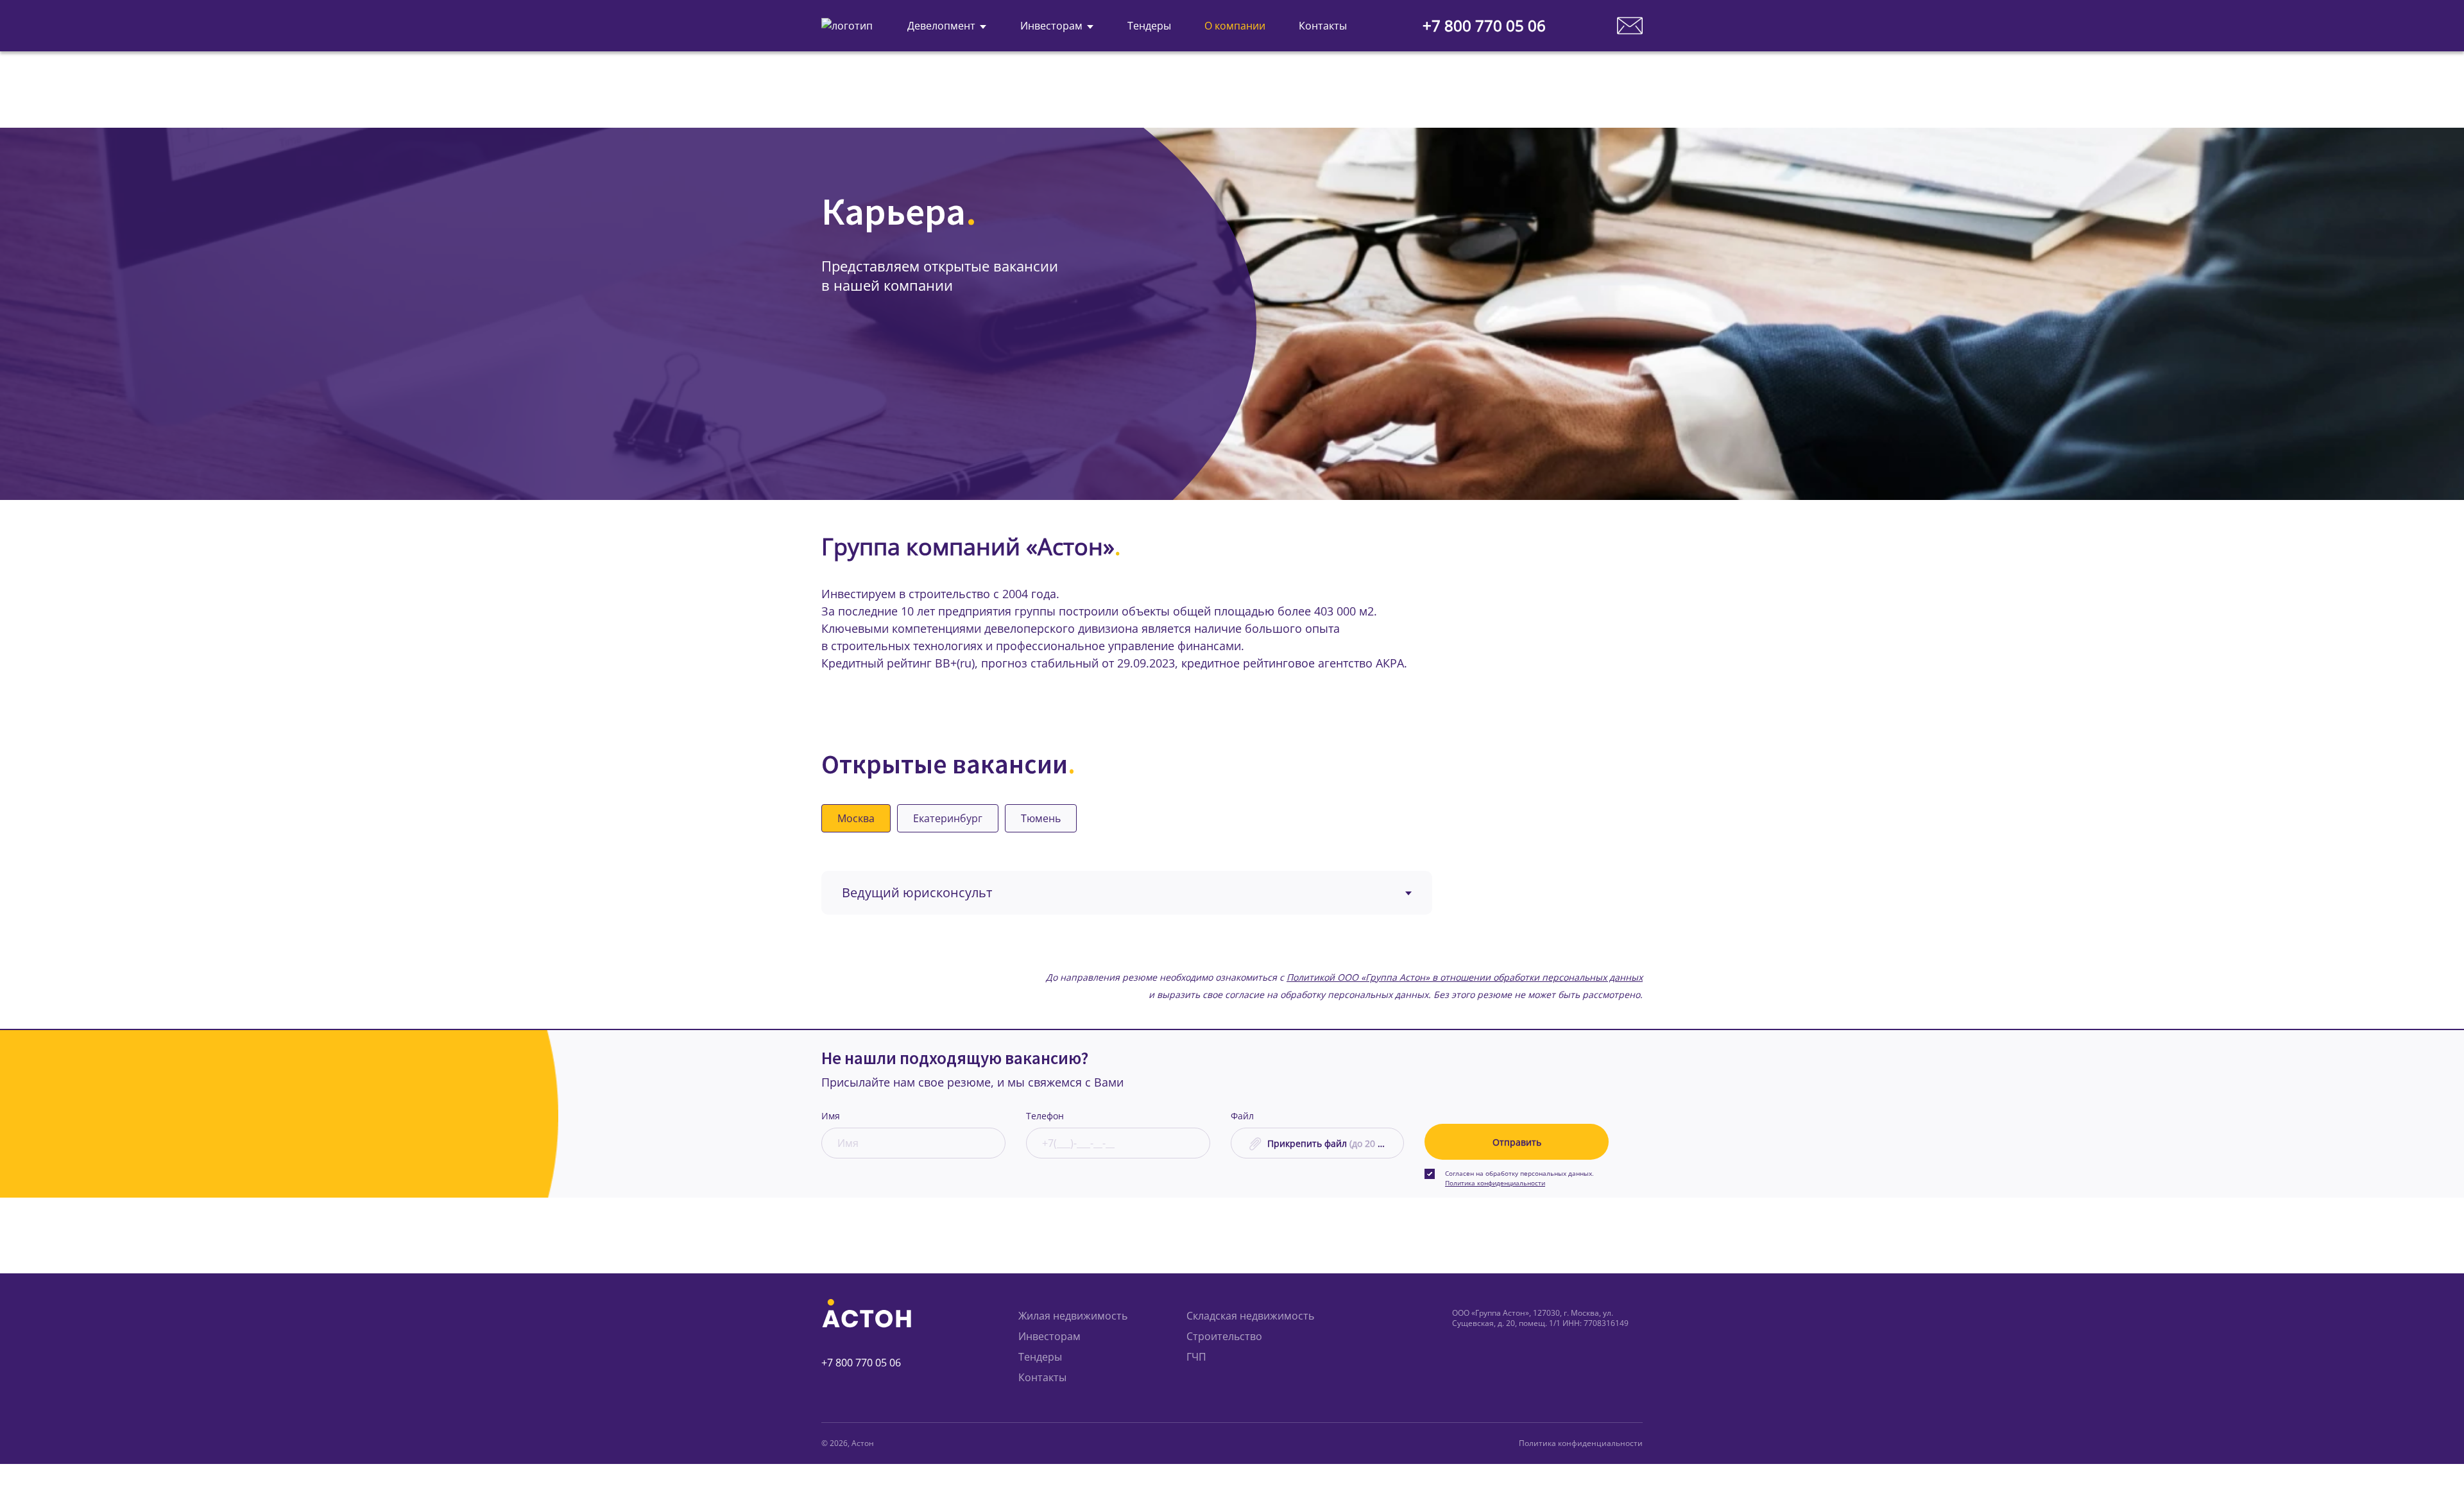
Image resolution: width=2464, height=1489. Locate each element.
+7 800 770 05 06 (1484, 26)
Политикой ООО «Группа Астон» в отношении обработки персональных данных (1465, 977)
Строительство (1224, 1336)
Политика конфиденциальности (1495, 1183)
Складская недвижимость (1250, 1316)
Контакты (1042, 1377)
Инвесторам (1049, 1336)
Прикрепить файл (1331, 1143)
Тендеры (1040, 1357)
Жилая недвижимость (1073, 1316)
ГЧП (1196, 1357)
